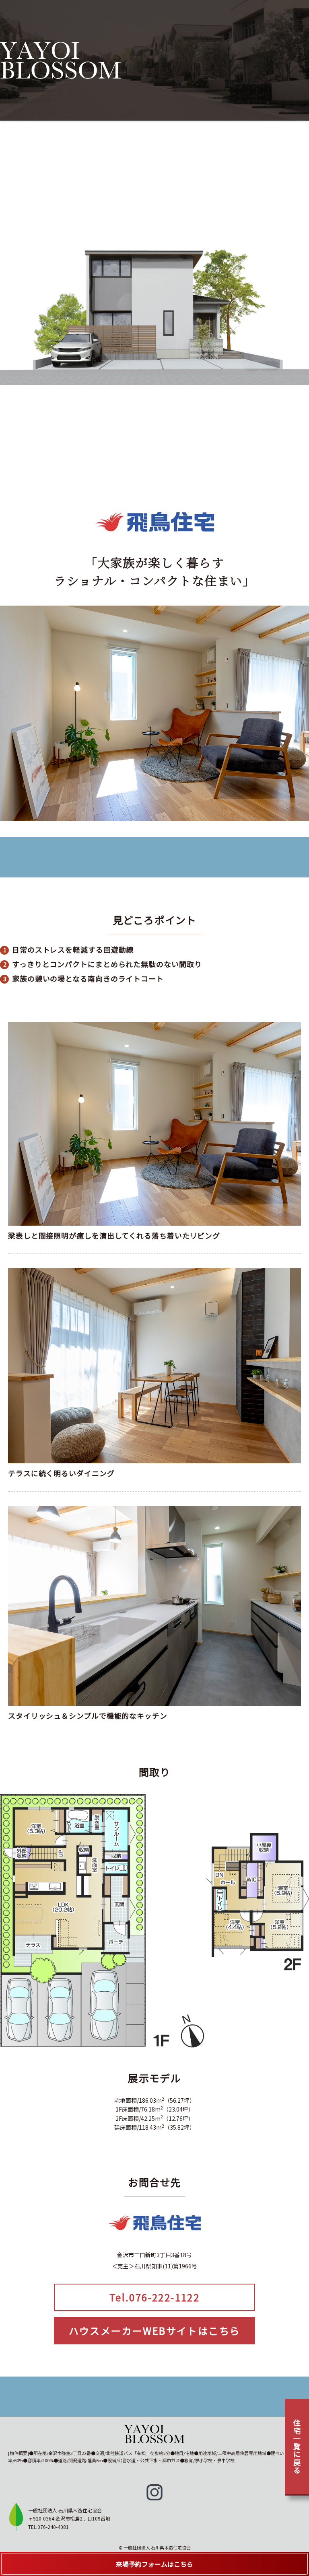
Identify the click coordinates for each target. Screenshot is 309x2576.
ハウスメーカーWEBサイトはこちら (155, 2331)
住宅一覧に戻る (297, 2447)
